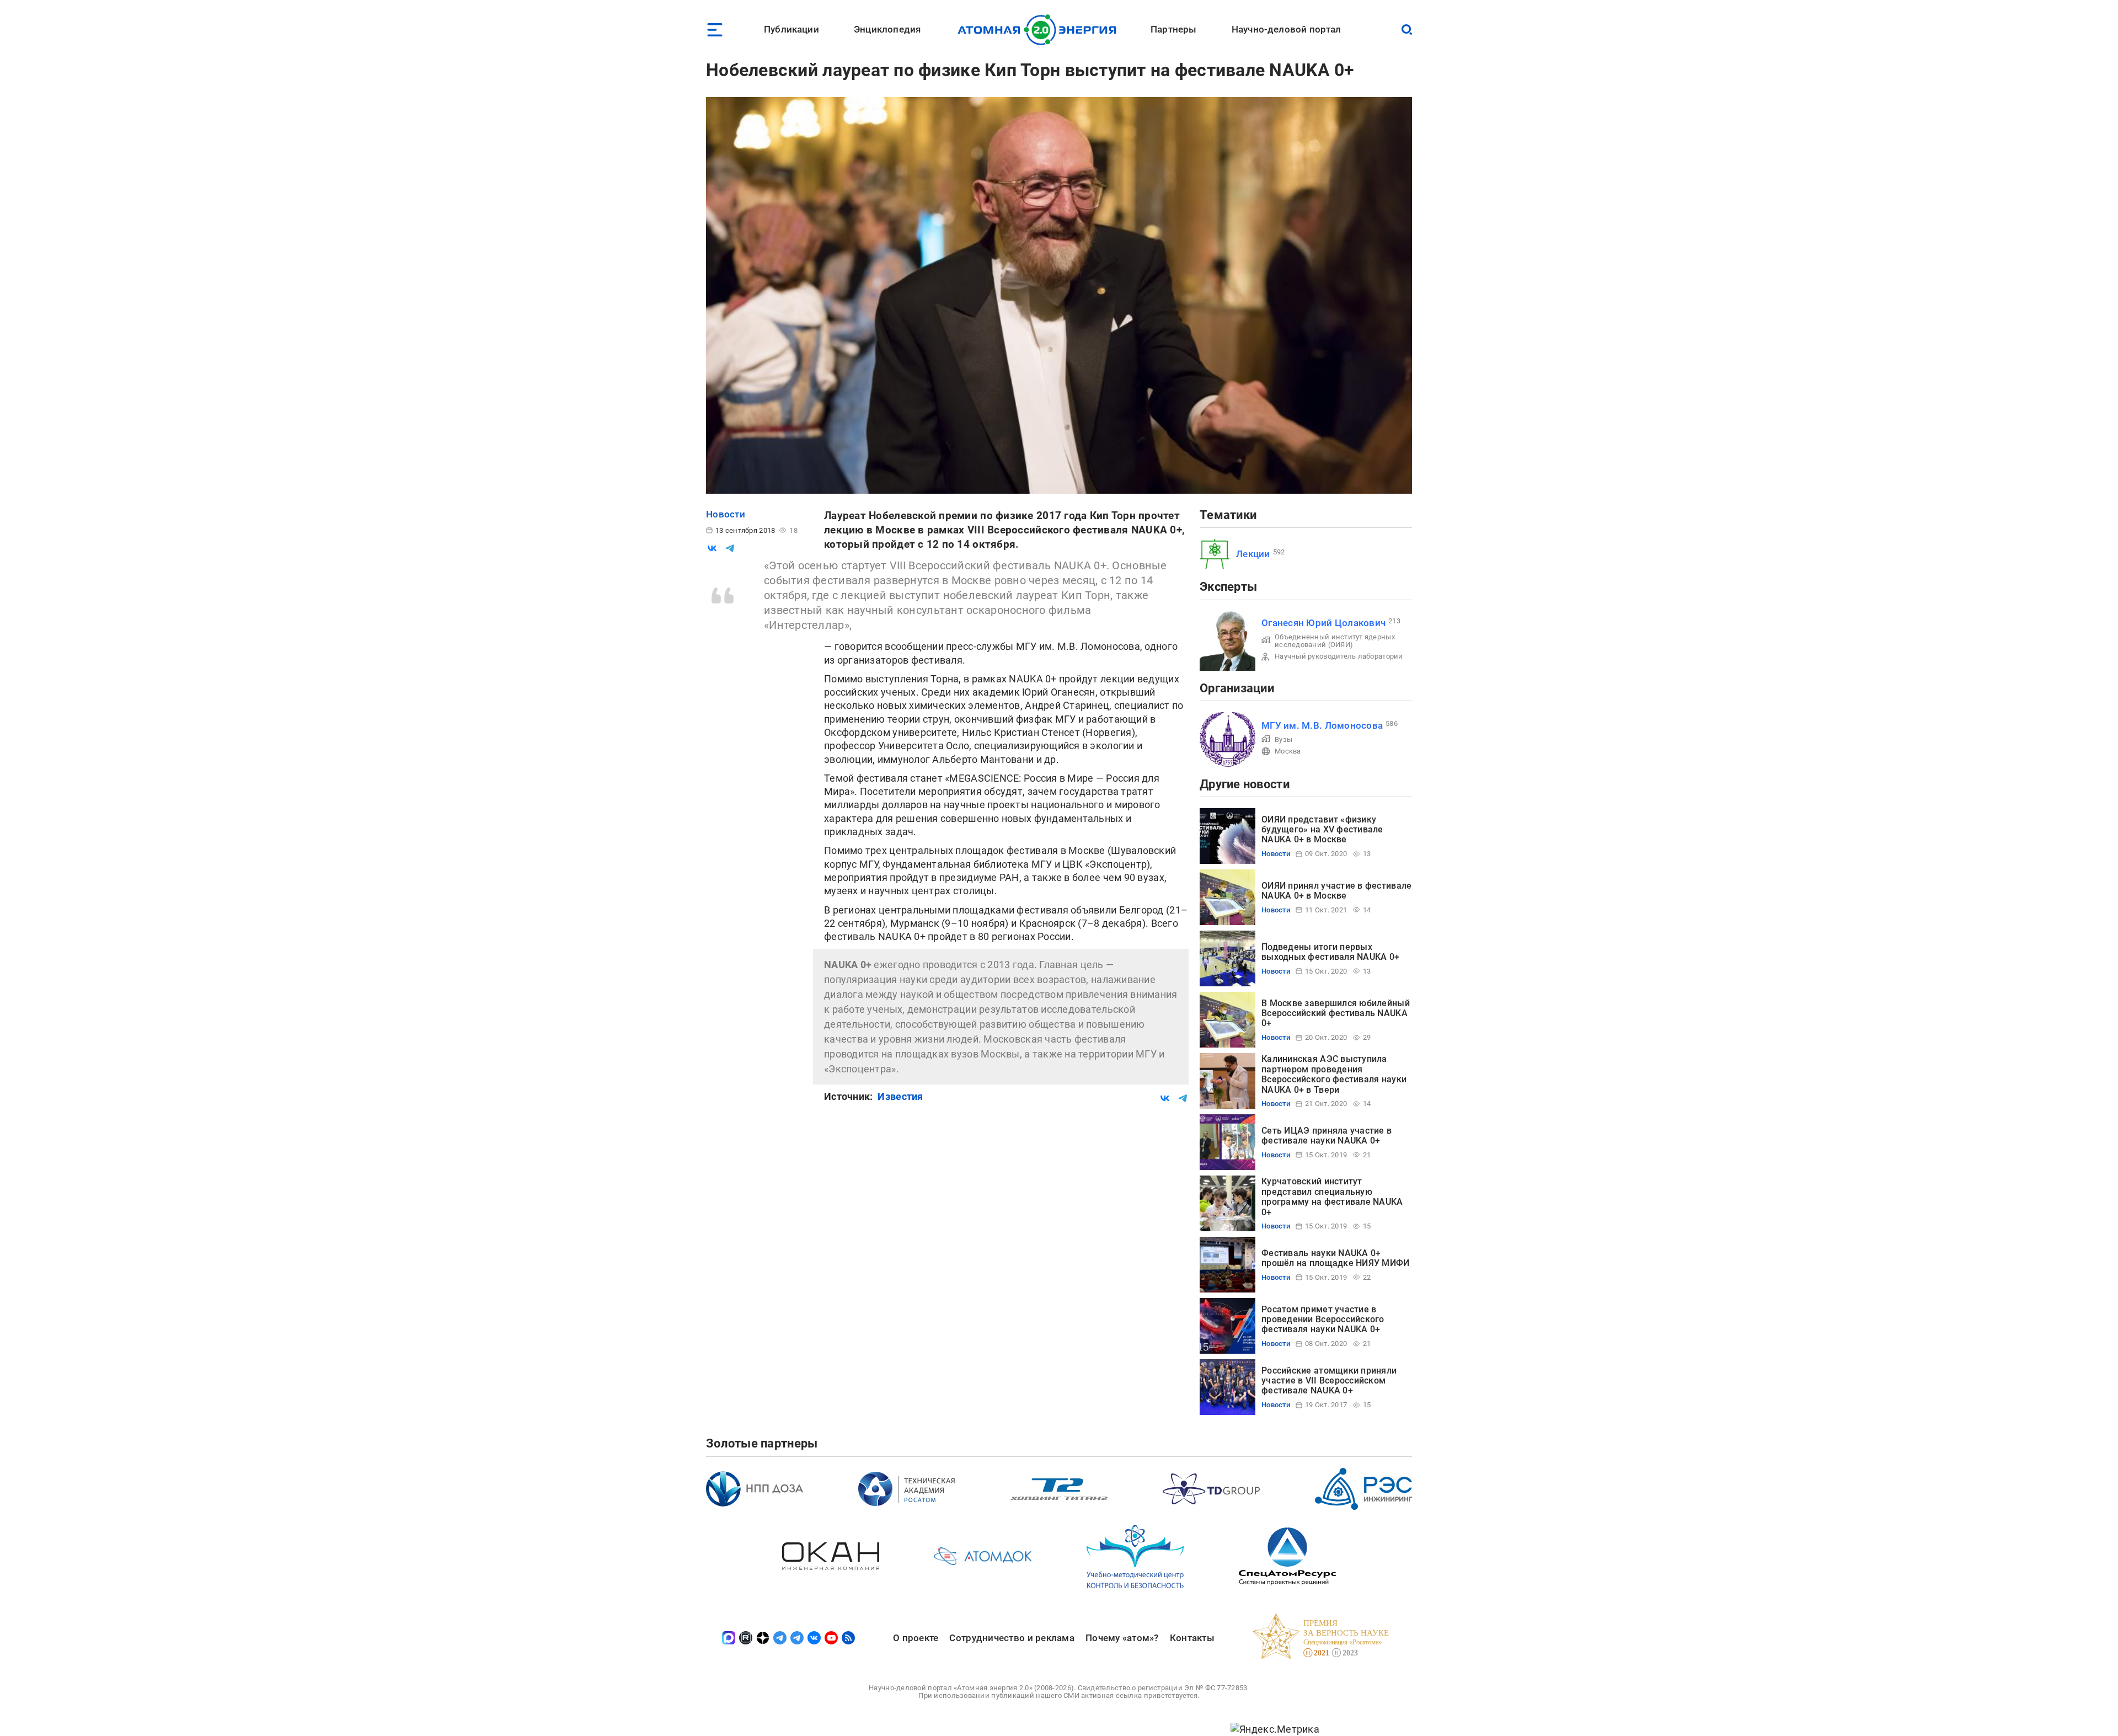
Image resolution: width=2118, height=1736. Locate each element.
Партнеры (1173, 29)
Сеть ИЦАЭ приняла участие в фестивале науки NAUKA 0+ (1327, 1136)
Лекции (1253, 554)
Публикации (791, 29)
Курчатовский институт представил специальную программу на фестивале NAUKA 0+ (1332, 1196)
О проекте (916, 1638)
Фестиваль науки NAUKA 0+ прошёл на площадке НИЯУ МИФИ (1336, 1258)
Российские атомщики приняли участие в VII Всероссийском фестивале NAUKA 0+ (1329, 1381)
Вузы (1283, 739)
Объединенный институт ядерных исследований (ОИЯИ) (1335, 641)
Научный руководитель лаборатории (1339, 656)
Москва (1288, 751)
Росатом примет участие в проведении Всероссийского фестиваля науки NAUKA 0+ (1323, 1320)
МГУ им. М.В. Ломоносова (1322, 725)
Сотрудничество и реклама (1012, 1638)
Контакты (1192, 1638)
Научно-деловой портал (1287, 29)
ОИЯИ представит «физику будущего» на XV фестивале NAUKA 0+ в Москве (1322, 830)
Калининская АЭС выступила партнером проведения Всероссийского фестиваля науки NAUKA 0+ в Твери (1334, 1074)
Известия (900, 1096)
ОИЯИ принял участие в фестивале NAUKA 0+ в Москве (1336, 891)
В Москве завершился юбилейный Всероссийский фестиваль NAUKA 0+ (1336, 1013)
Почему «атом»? (1122, 1638)
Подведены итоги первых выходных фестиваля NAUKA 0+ (1330, 952)
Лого (1040, 30)
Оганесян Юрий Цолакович (1323, 623)
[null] (712, 548)
